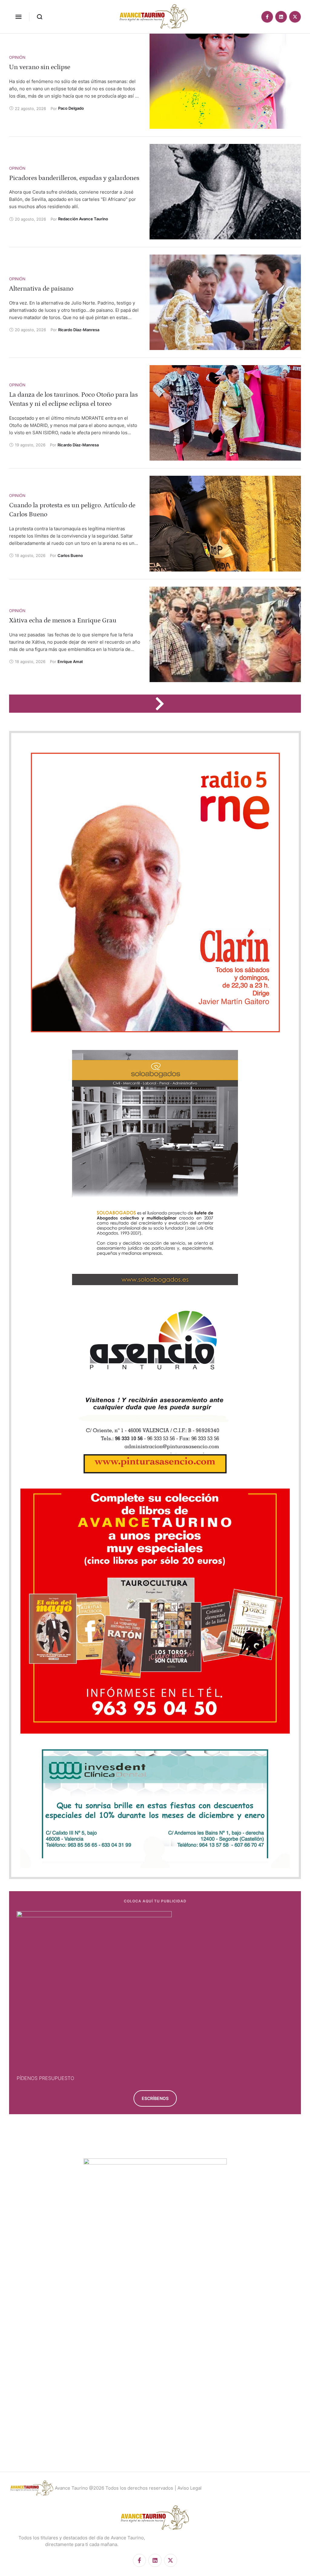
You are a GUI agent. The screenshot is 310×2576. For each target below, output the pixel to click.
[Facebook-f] (267, 17)
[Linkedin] (281, 17)
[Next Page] (163, 704)
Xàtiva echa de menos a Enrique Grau (63, 620)
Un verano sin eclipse (40, 67)
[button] (18, 17)
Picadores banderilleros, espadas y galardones (74, 178)
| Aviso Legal (188, 2488)
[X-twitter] (295, 17)
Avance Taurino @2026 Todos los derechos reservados (114, 2488)
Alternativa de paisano (41, 289)
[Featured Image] (225, 81)
